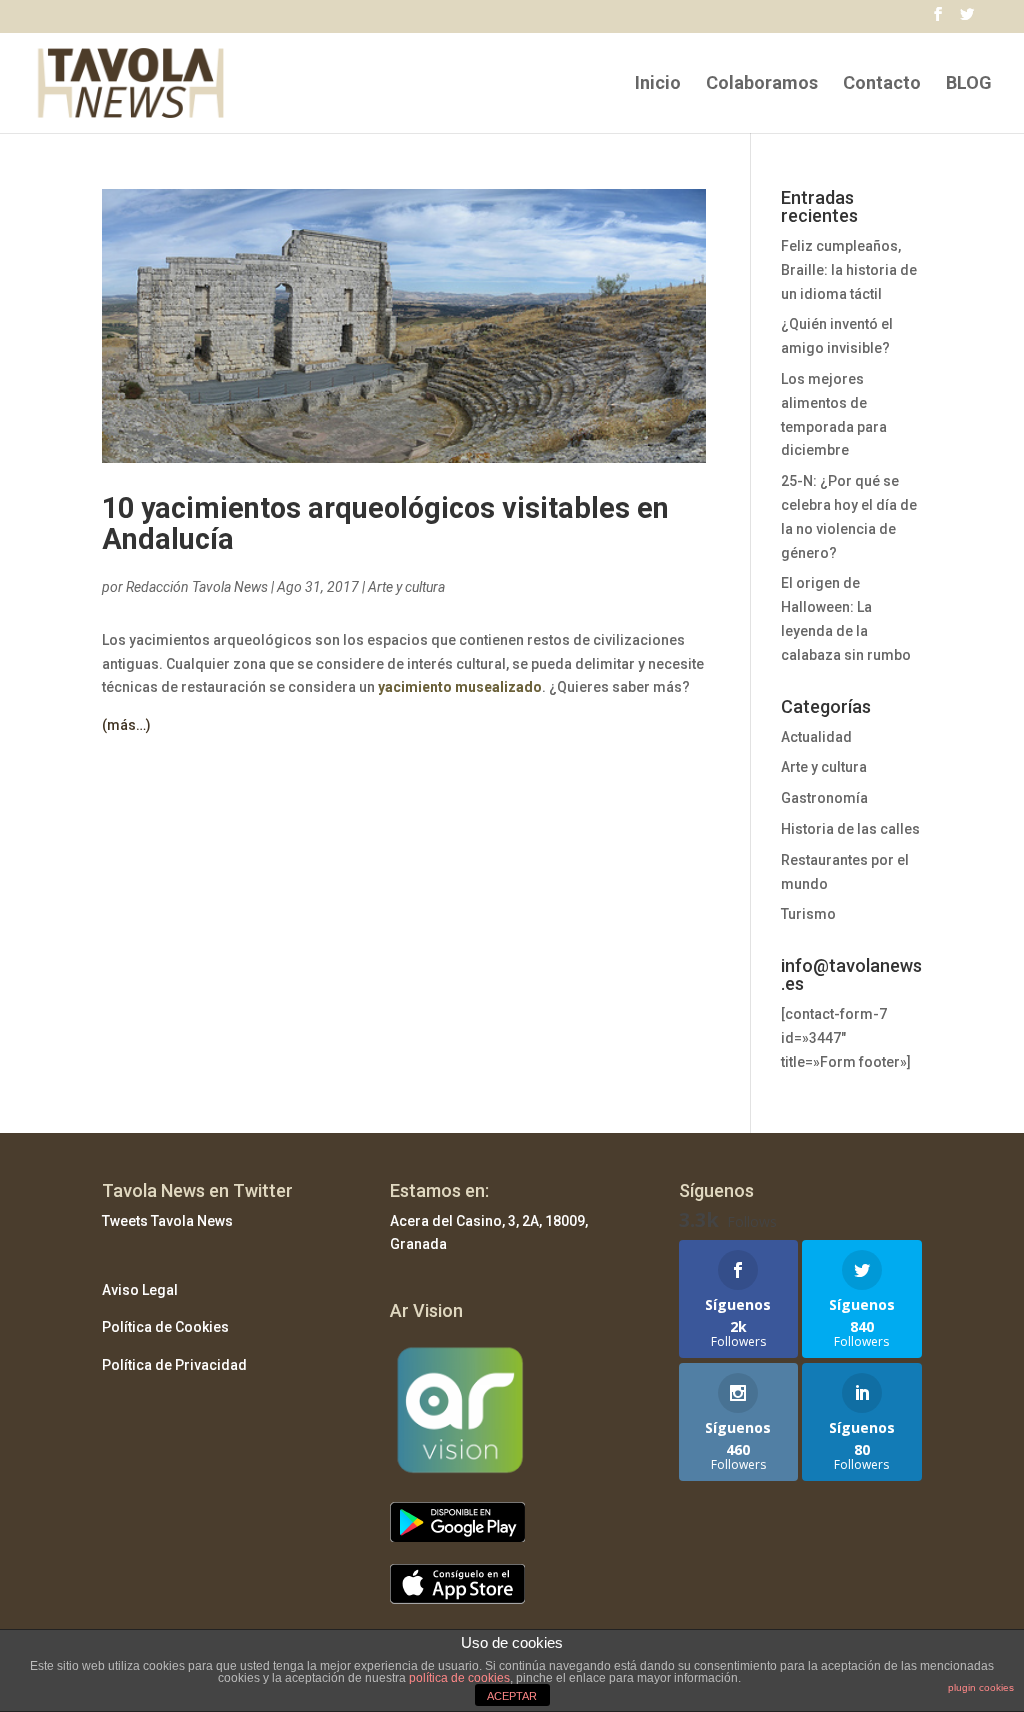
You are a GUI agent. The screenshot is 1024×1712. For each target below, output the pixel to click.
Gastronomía (824, 798)
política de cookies (459, 1678)
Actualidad (816, 737)
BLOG (969, 84)
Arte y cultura (406, 587)
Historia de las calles (850, 829)
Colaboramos (762, 84)
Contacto (882, 84)
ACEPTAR (512, 1696)
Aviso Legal (140, 1290)
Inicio (658, 84)
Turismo (808, 914)
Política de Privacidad (174, 1365)
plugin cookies (981, 1687)
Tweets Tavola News (167, 1221)
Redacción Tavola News (197, 587)
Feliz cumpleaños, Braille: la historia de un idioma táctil (849, 270)
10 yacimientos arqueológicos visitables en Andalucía (385, 523)
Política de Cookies (165, 1327)
